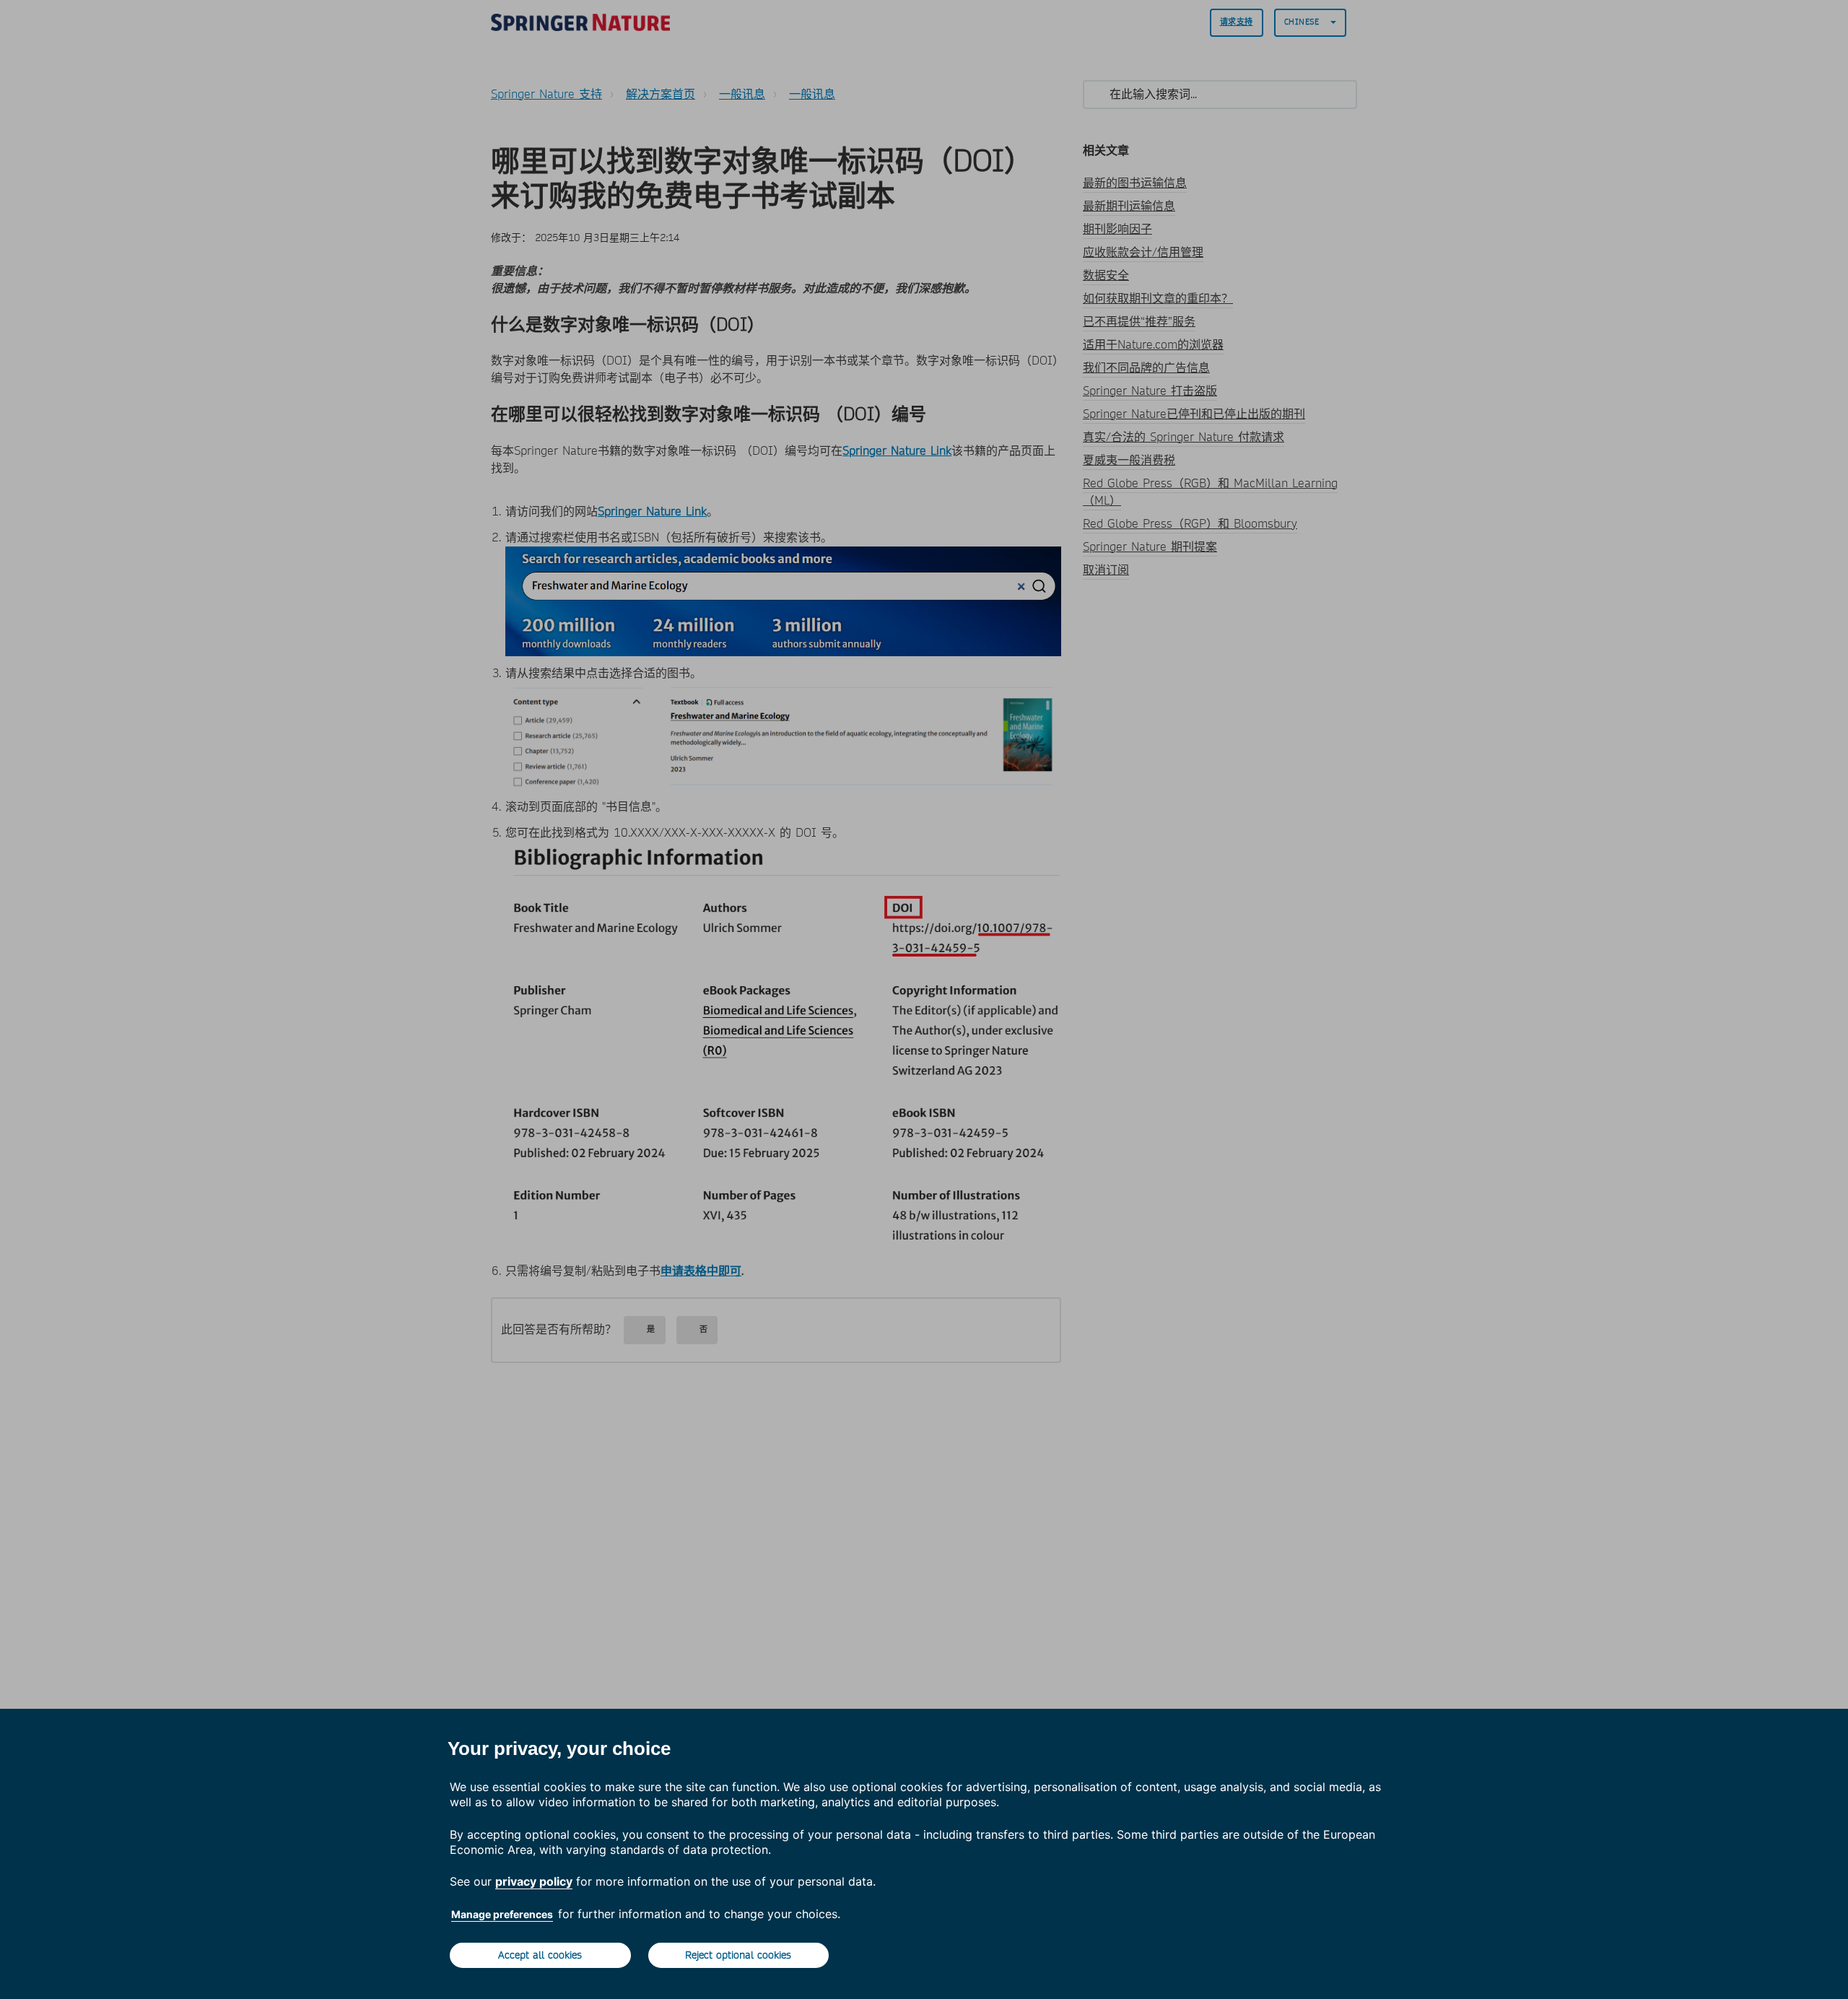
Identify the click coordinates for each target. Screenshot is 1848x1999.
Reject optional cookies (738, 1955)
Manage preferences (502, 1914)
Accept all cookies (540, 1955)
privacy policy (534, 1881)
